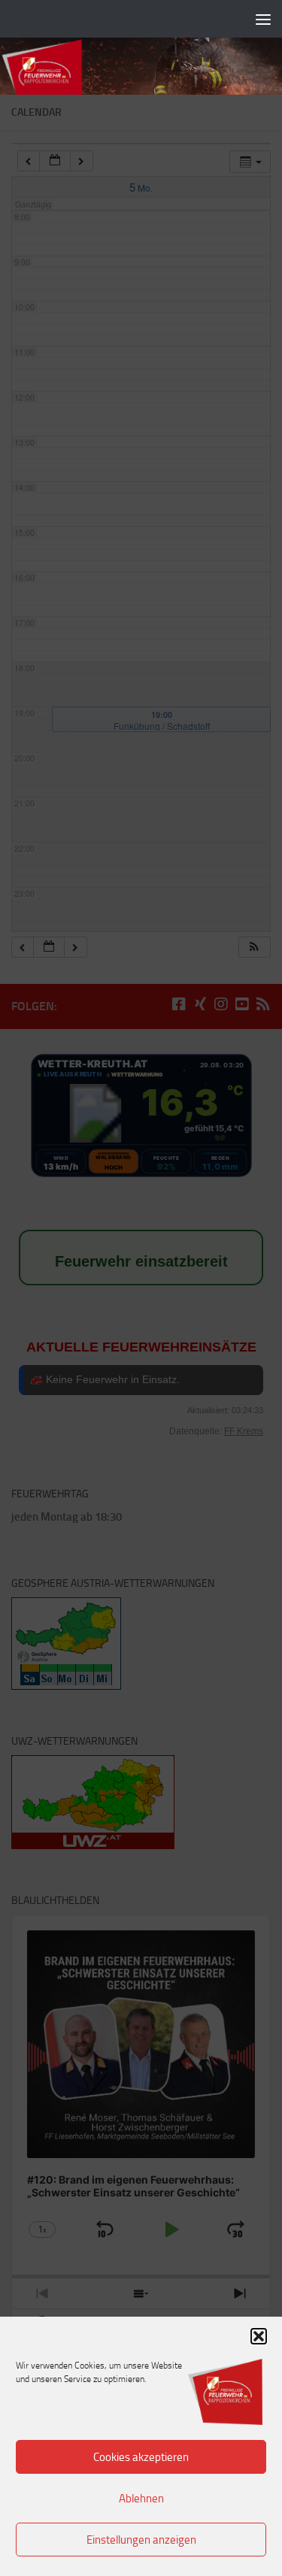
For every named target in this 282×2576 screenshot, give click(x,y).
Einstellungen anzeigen (141, 2540)
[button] (259, 2336)
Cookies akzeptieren (141, 2457)
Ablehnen (141, 2499)
